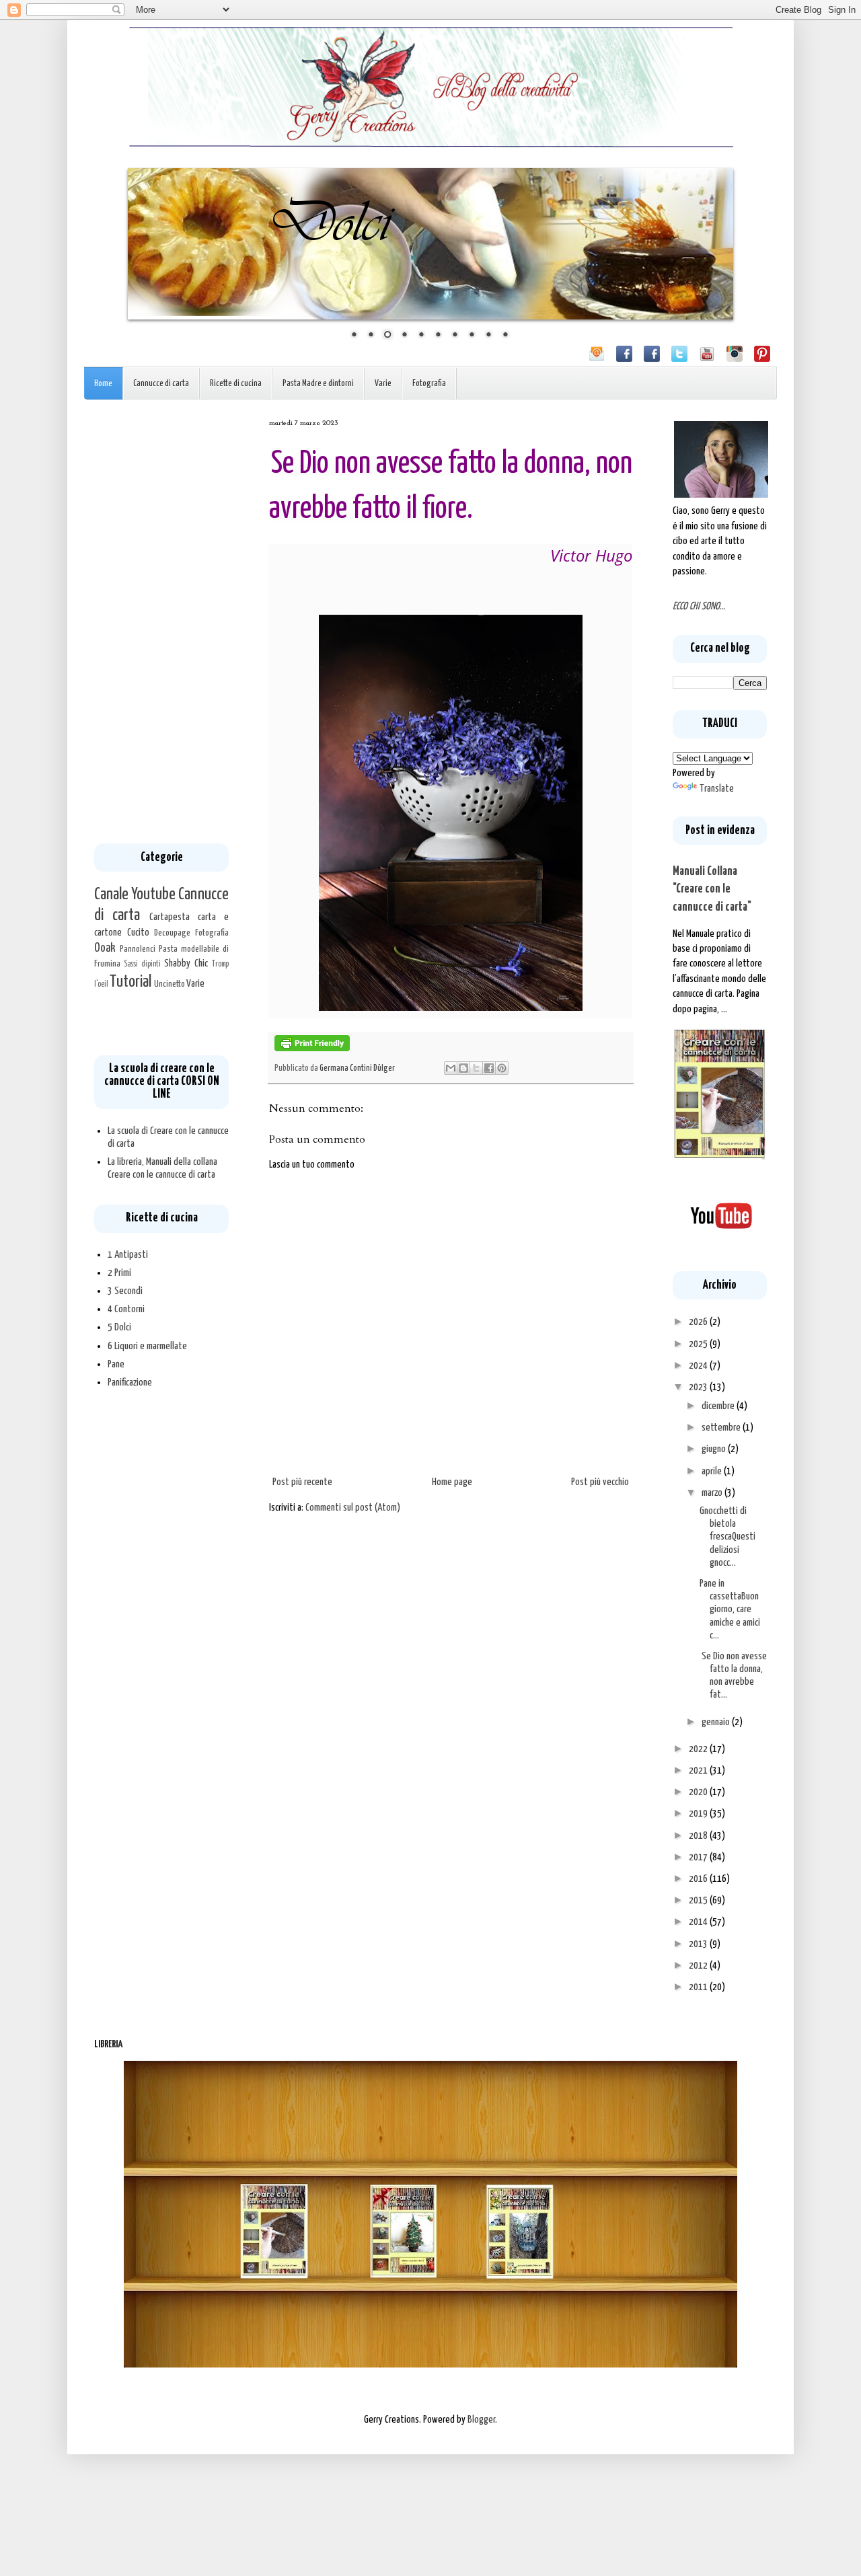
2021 (699, 1771)
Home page (452, 1482)
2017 (699, 1857)
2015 (699, 1900)
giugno (715, 1449)
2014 (699, 1922)
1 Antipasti (128, 1255)
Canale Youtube (135, 895)
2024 (699, 1366)
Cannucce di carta (161, 384)
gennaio (717, 1722)
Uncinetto (170, 984)
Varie (383, 384)
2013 (699, 1944)
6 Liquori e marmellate (147, 1346)
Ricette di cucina (236, 384)
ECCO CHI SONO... (699, 606)
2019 (699, 1814)
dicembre (719, 1406)
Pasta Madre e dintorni (318, 384)
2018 (699, 1836)
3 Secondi (125, 1291)
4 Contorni (126, 1309)
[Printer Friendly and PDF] (312, 1049)
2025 (699, 1344)
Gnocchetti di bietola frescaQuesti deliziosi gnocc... (727, 1537)
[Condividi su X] (476, 1068)
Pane (116, 1364)
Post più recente (302, 1482)
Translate (717, 789)
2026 (699, 1322)
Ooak (105, 948)
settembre (722, 1428)
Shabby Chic (186, 963)
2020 (699, 1792)
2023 (699, 1387)
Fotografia (429, 384)
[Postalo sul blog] (463, 1068)
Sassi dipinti (142, 964)
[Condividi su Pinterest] (502, 1068)
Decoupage (172, 933)
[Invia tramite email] (451, 1068)
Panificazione (130, 1382)
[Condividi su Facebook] (489, 1068)
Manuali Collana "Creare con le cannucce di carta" (712, 889)
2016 (699, 1879)
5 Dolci (119, 1327)
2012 (699, 1966)
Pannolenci (138, 949)
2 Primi (119, 1273)
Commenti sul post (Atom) (353, 1508)
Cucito (138, 933)
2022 (699, 1749)
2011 (699, 1987)
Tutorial (130, 982)
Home (103, 384)
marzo (713, 1493)
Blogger (481, 2420)
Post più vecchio (600, 1482)
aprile (713, 1471)
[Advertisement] (161, 621)
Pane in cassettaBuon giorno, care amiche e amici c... (730, 1609)
